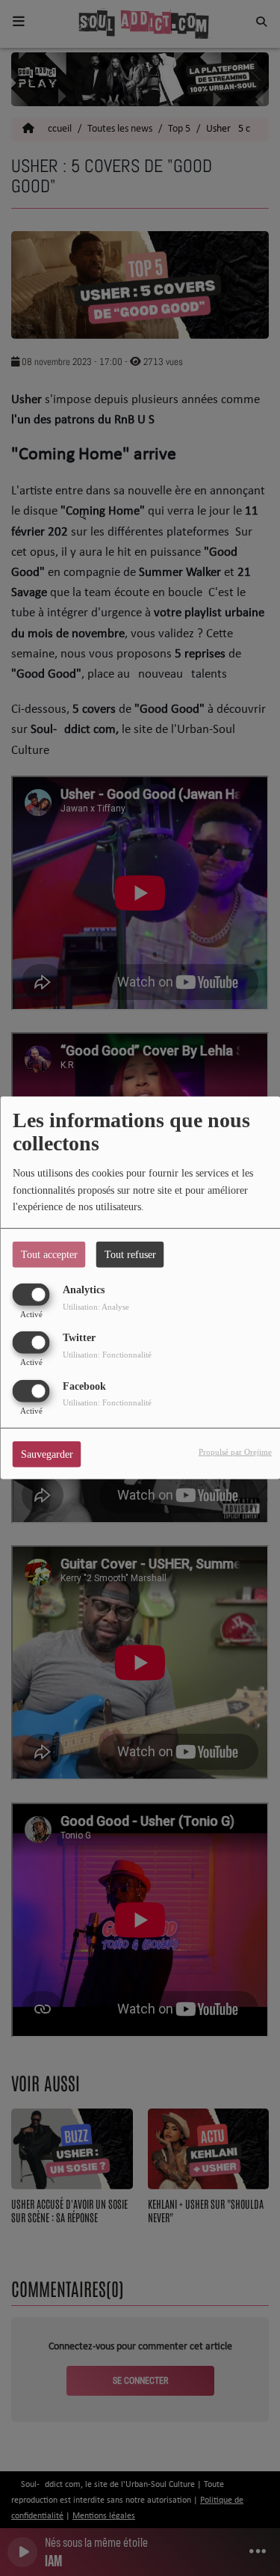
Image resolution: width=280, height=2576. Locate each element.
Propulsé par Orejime (235, 1451)
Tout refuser (130, 1255)
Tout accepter (49, 1255)
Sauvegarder (47, 1454)
